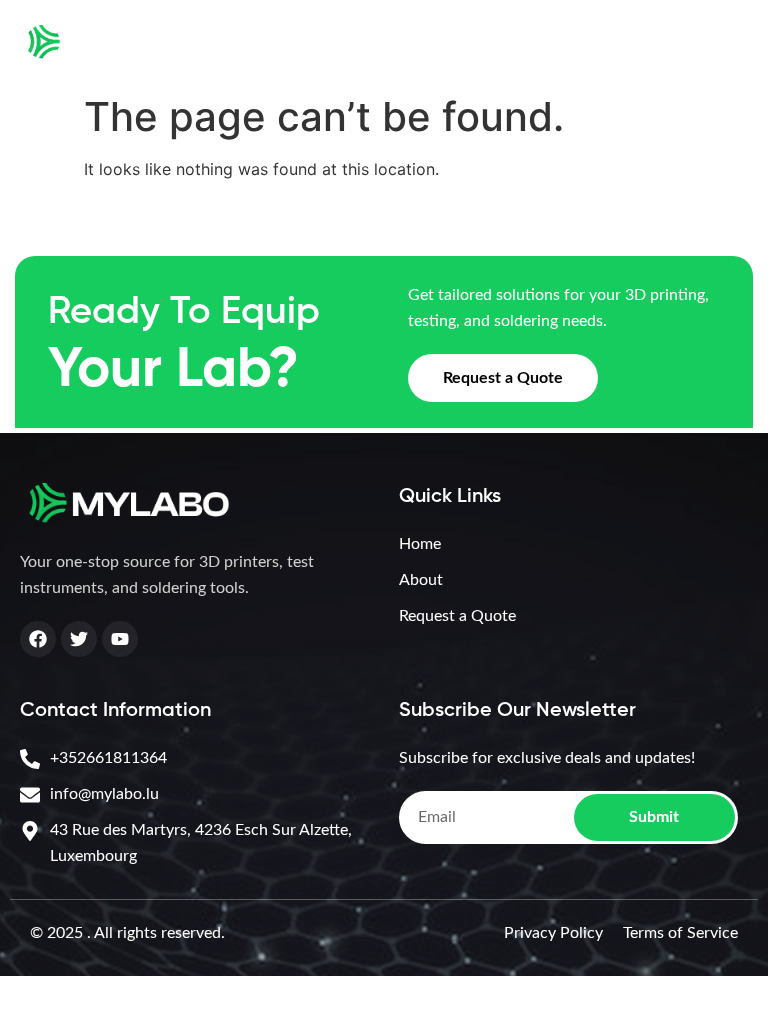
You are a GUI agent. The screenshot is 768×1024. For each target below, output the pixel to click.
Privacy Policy (553, 933)
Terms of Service (680, 933)
